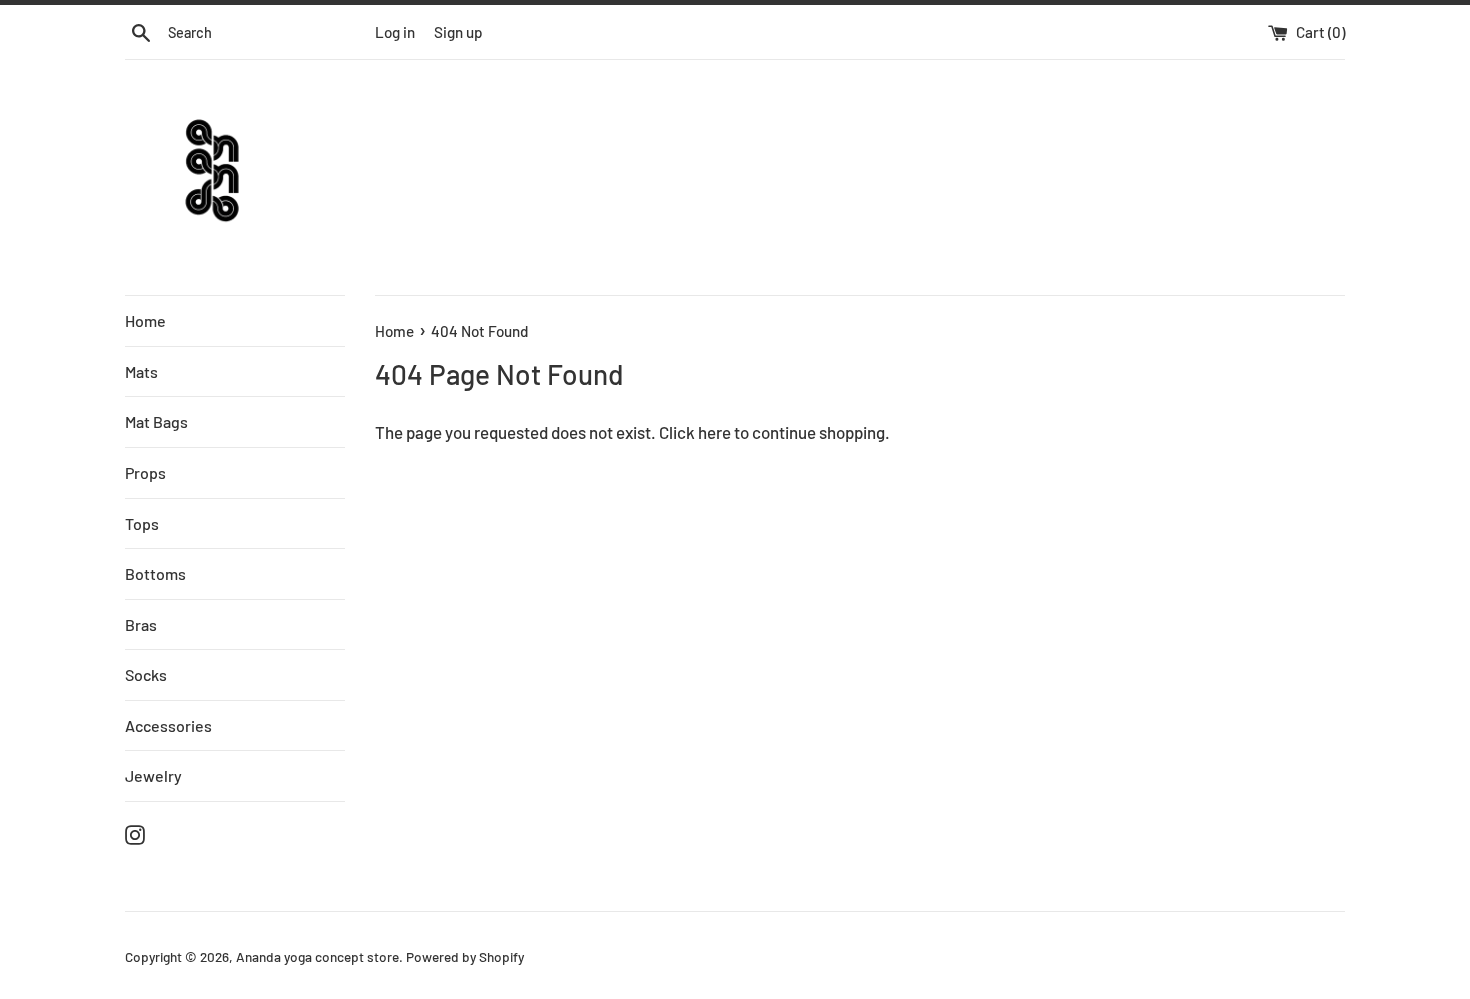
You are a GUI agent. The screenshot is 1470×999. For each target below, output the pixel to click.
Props (145, 472)
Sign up (458, 32)
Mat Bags (156, 421)
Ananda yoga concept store (317, 956)
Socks (146, 674)
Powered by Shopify (465, 956)
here (714, 432)
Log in (395, 32)
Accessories (168, 725)
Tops (142, 523)
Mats (141, 371)
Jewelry (153, 775)
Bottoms (155, 573)
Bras (141, 624)
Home (145, 320)
